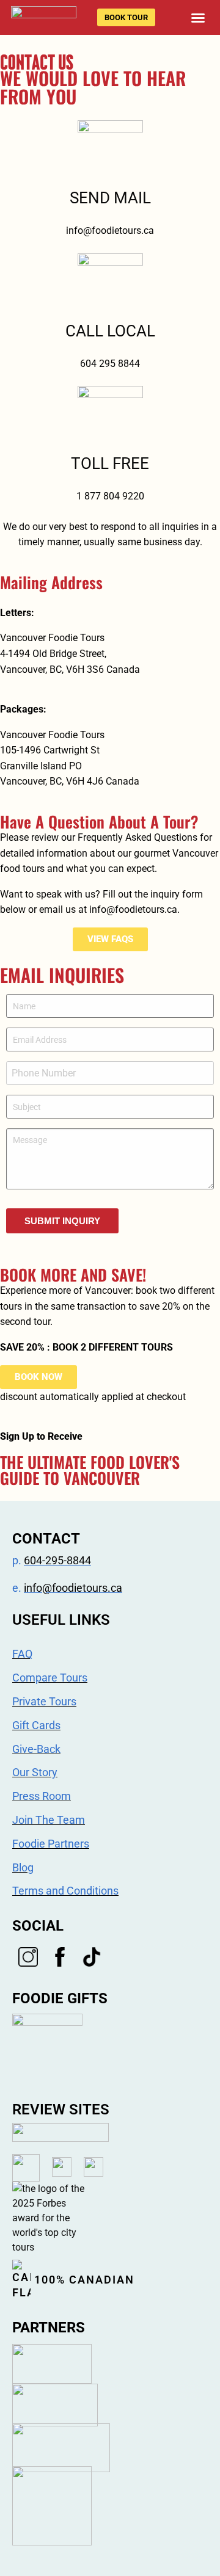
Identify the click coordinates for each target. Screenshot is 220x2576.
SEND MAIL (110, 198)
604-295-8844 (57, 1560)
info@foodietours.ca (110, 230)
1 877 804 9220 (110, 496)
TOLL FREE (110, 463)
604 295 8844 (110, 364)
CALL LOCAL (110, 331)
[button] (198, 18)
